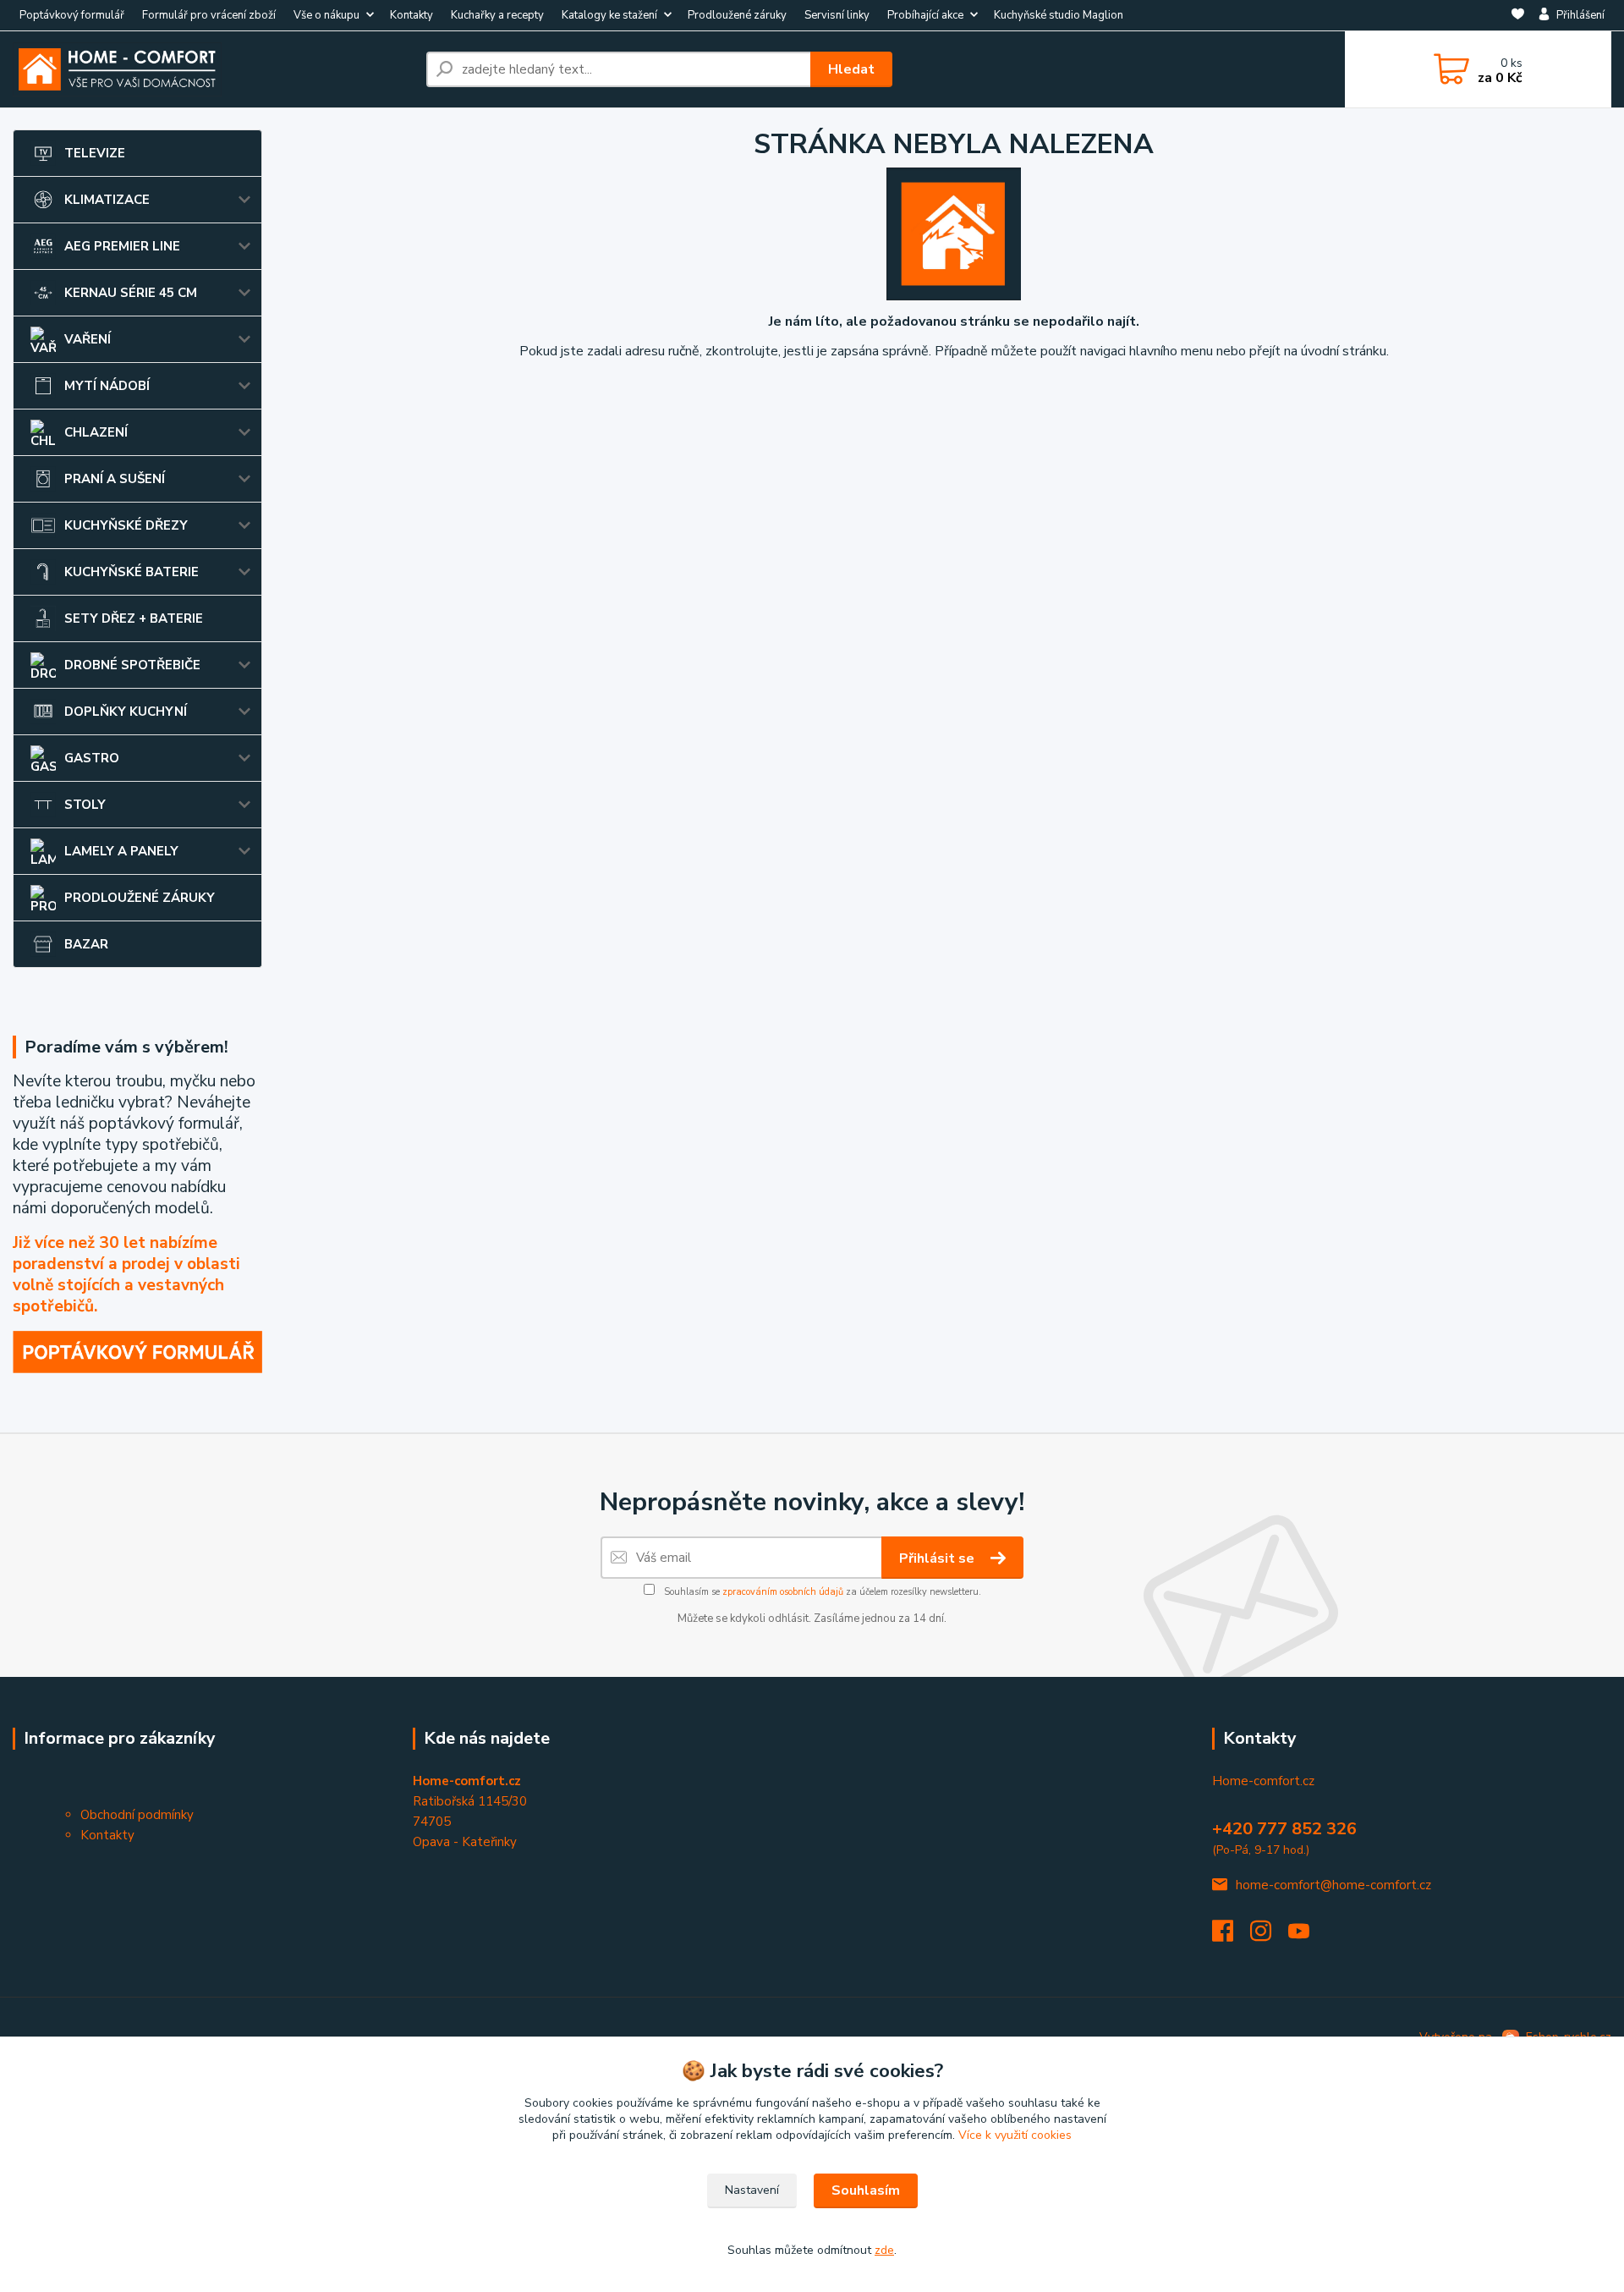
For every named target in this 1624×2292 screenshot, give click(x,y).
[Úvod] (213, 69)
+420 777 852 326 (1284, 1829)
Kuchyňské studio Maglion (1059, 15)
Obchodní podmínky (137, 1815)
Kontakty (411, 15)
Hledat (851, 69)
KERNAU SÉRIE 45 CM (131, 293)
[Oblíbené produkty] (1518, 16)
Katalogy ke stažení (609, 15)
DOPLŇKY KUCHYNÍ (126, 712)
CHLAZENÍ (96, 432)
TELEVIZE (95, 153)
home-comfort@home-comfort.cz (1333, 1885)
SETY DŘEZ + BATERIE (134, 618)
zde (884, 2250)
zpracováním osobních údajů (783, 1592)
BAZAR (86, 944)
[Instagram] (1269, 1936)
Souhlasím (866, 2190)
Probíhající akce (925, 15)
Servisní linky (837, 15)
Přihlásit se (938, 1558)
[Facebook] (1231, 1936)
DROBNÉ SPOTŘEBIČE (132, 665)
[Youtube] (1307, 1936)
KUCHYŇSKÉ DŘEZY (126, 525)
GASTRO (92, 758)
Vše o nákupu (326, 15)
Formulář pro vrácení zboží (209, 15)
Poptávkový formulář (72, 15)
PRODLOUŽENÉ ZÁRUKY (140, 898)
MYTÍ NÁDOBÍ (107, 386)
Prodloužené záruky (737, 15)
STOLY (85, 805)
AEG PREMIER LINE (122, 246)
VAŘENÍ (88, 339)
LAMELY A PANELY (121, 851)
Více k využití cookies (1015, 2135)
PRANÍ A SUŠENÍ (115, 479)
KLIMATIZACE (107, 200)
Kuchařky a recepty (497, 15)
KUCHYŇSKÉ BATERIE (132, 572)
